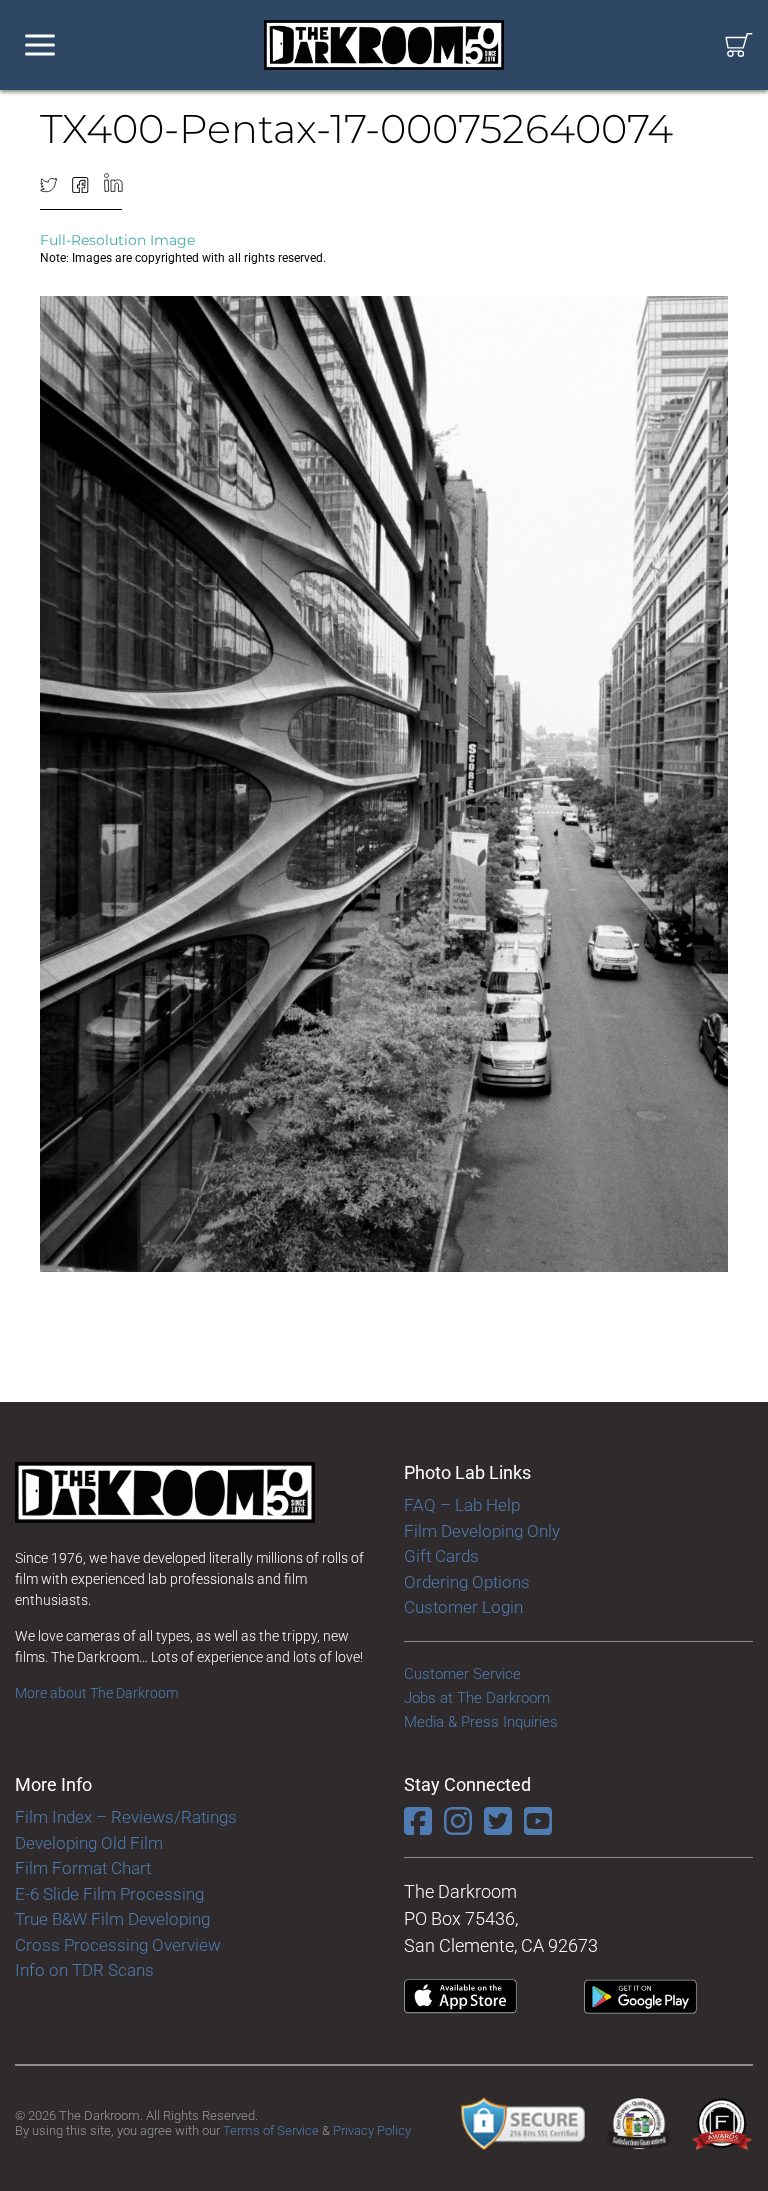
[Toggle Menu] (40, 45)
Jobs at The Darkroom (477, 1698)
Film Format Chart (83, 1868)
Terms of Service (271, 2130)
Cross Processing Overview (118, 1945)
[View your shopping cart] (739, 45)
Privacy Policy (372, 2130)
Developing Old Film (89, 1843)
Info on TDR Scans (84, 1970)
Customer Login (463, 1607)
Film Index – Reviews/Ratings (126, 1817)
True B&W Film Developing (112, 1919)
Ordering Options (467, 1582)
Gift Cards (441, 1556)
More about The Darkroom (96, 1693)
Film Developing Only (482, 1531)
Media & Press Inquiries (481, 1722)
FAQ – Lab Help (462, 1505)
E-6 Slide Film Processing (109, 1894)
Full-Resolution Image (117, 240)
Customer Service (462, 1674)
